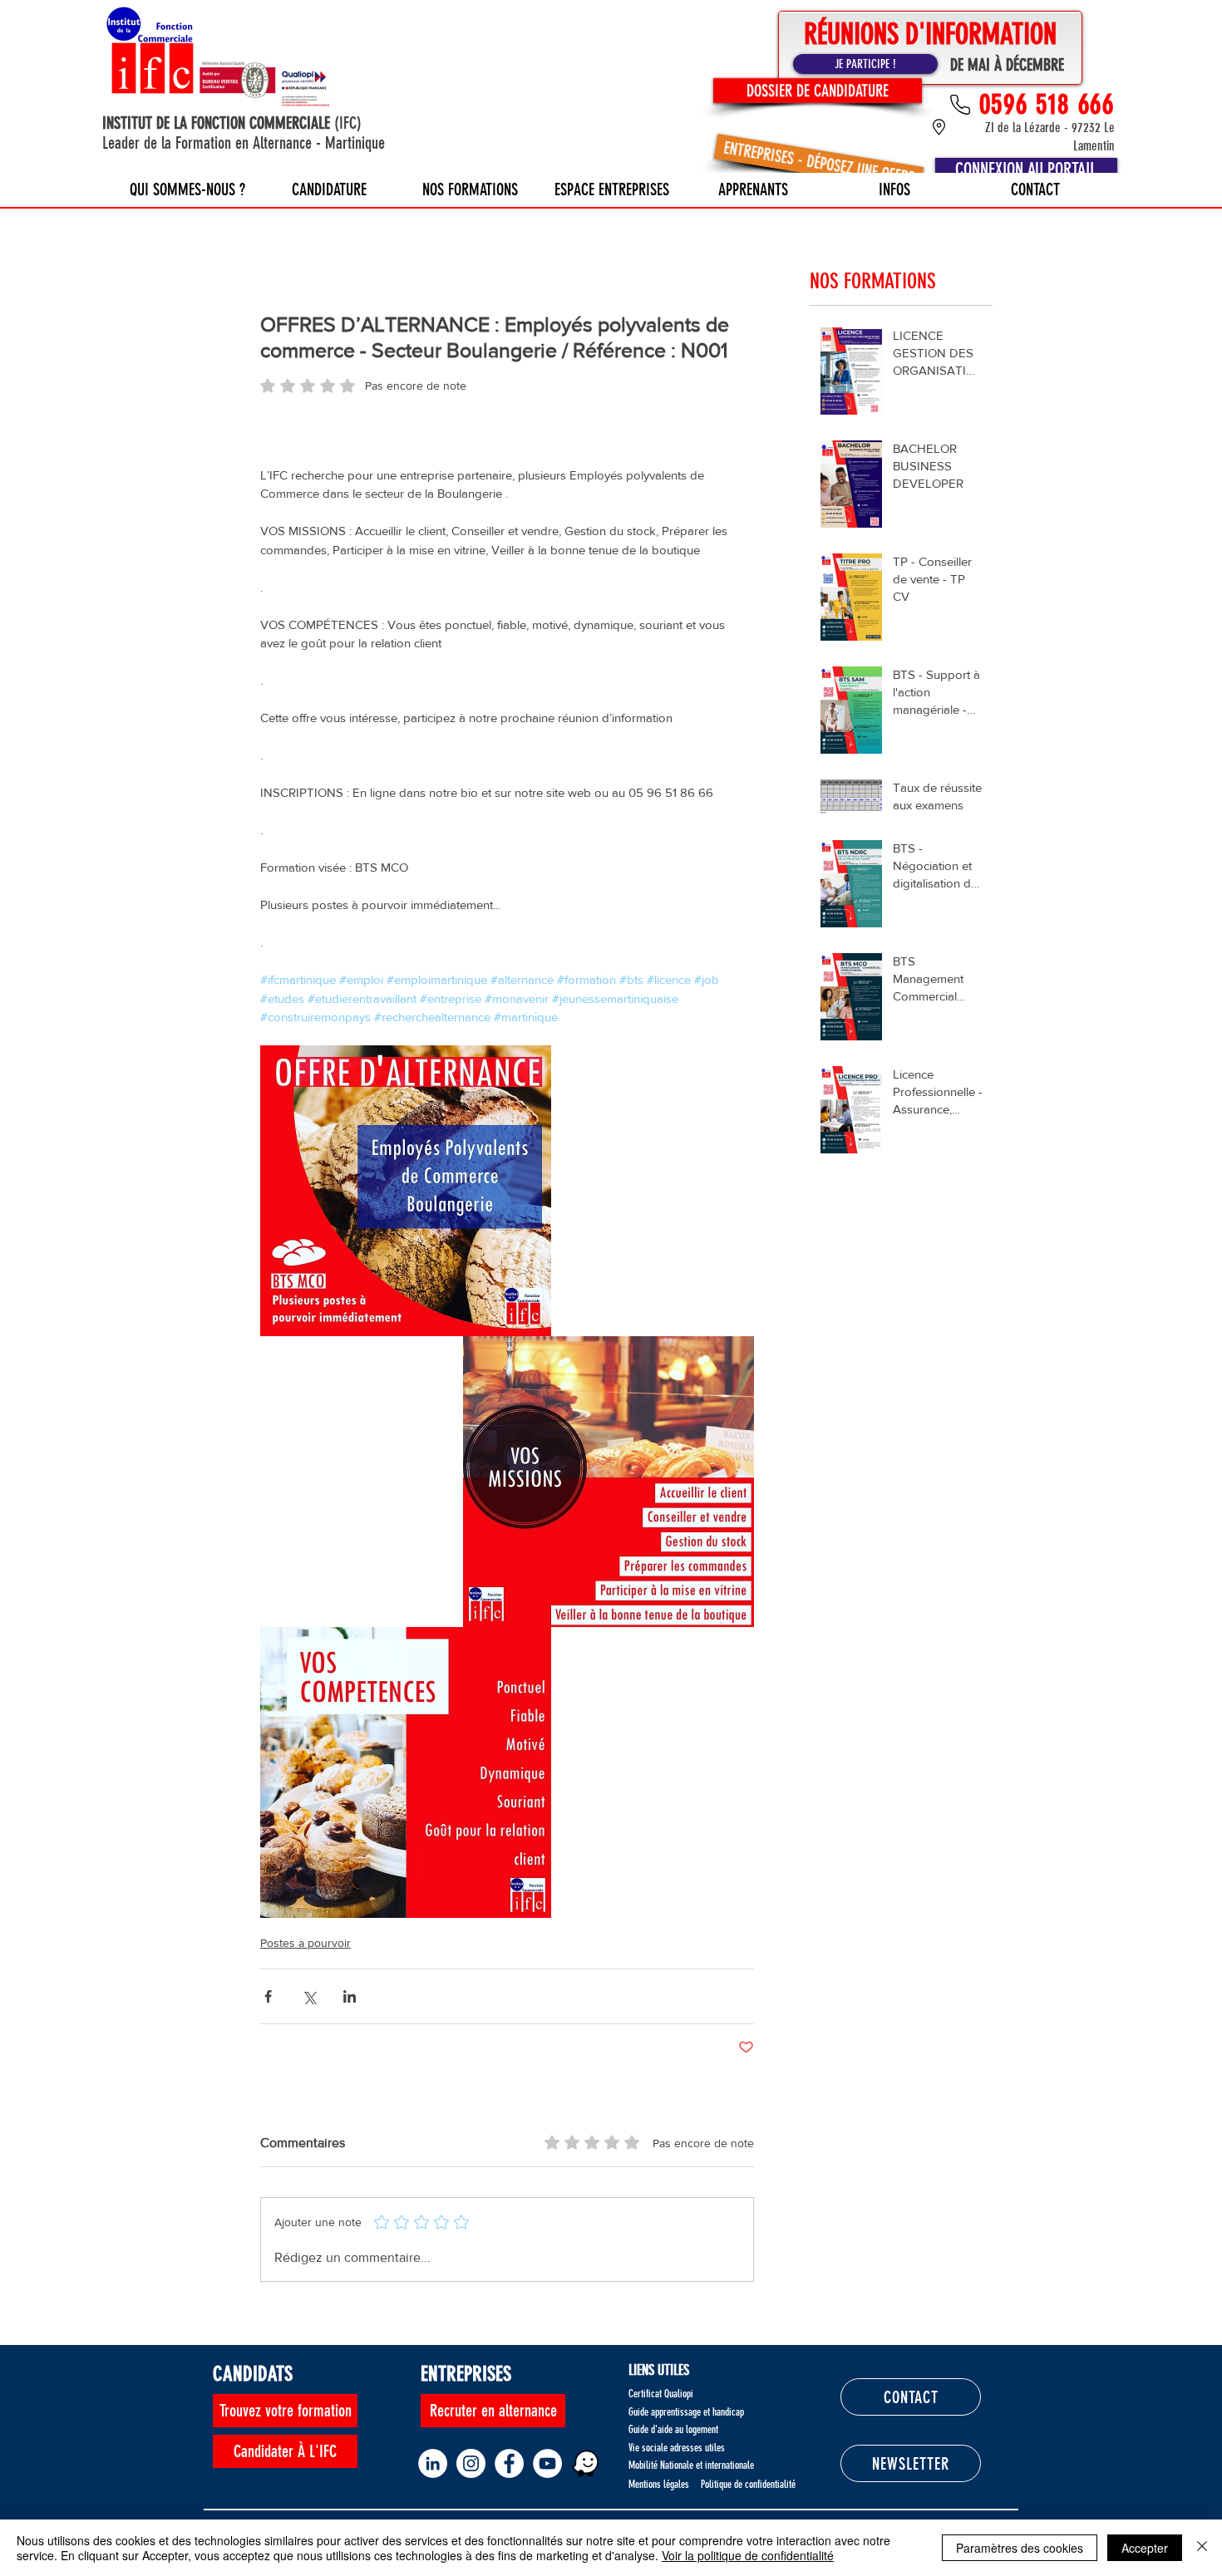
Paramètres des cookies (1020, 2548)
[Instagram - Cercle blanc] (471, 2463)
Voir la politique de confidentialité (748, 2555)
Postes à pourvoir (305, 1943)
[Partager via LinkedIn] (350, 1996)
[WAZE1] (586, 2463)
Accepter (1145, 2548)
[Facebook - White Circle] (509, 2463)
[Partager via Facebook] (268, 1996)
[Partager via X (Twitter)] (309, 1996)
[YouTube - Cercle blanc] (547, 2463)
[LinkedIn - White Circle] (433, 2463)
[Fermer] (1202, 2548)
